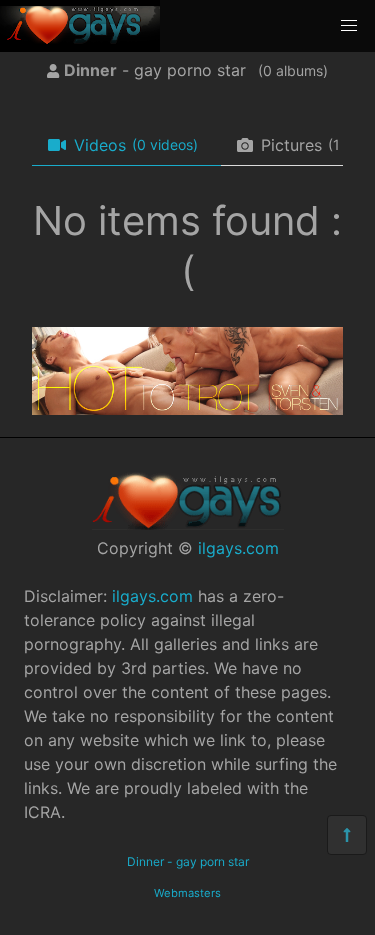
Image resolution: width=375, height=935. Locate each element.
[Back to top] (347, 835)
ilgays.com (238, 548)
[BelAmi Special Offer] (187, 409)
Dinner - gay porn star (188, 861)
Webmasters (187, 893)
